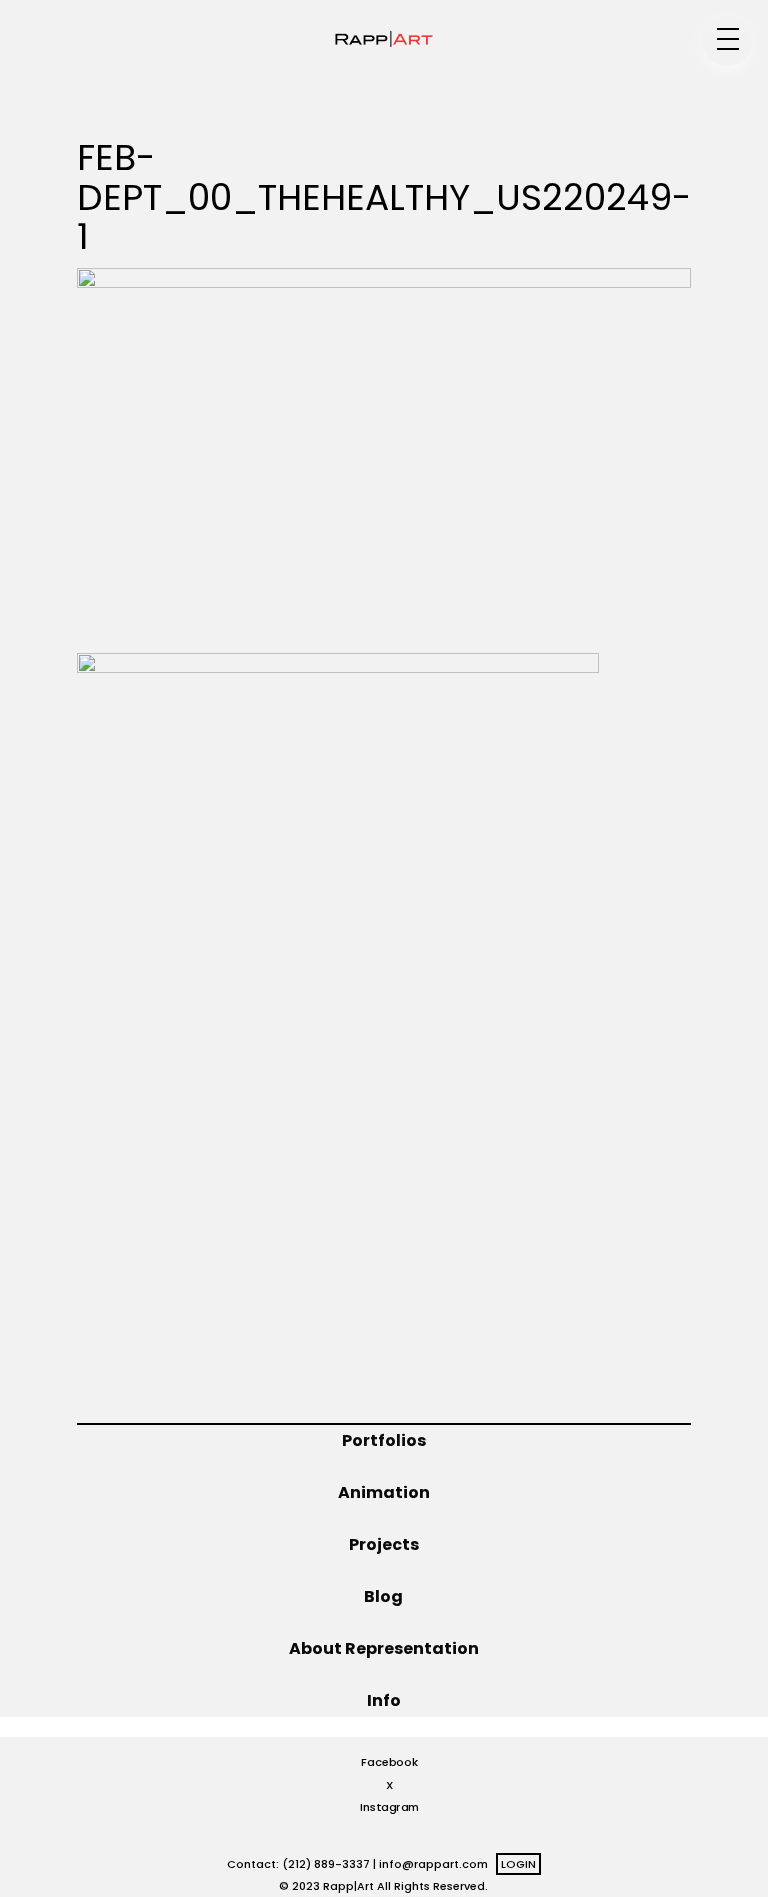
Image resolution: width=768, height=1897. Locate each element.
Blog (383, 1596)
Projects (384, 1544)
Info (384, 1700)
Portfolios (384, 1440)
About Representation (384, 1648)
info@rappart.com (433, 1864)
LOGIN (518, 1864)
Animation (384, 1492)
